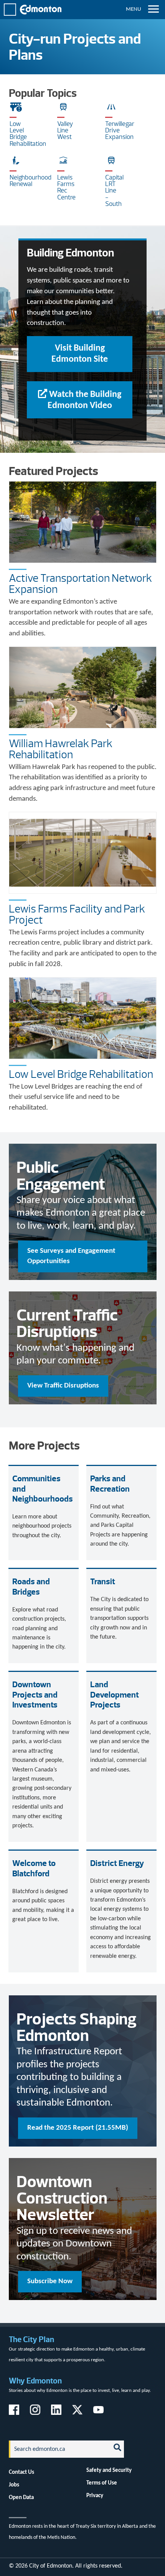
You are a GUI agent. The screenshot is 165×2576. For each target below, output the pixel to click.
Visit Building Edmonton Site (80, 354)
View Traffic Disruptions (63, 1386)
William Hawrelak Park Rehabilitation (61, 749)
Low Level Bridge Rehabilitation (81, 1074)
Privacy (95, 2496)
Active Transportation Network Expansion (80, 584)
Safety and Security (109, 2470)
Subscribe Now (50, 2281)
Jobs (14, 2485)
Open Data (21, 2498)
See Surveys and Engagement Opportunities (71, 1256)
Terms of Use (102, 2483)
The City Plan (31, 2339)
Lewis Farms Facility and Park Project (77, 914)
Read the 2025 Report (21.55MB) (78, 2128)
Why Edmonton (35, 2381)
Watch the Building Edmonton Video (85, 400)
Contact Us (21, 2472)
